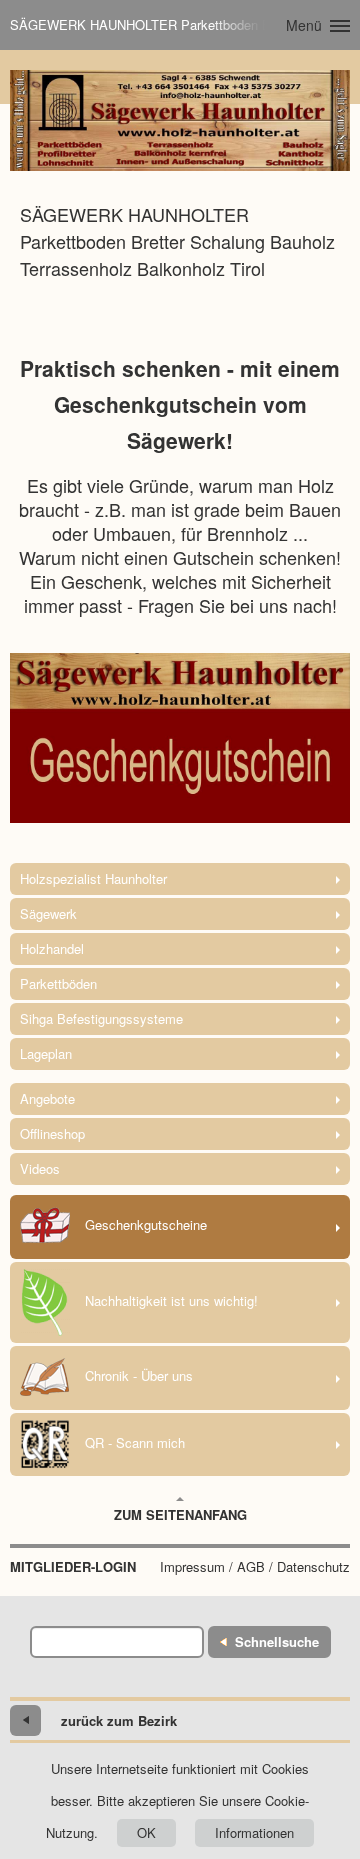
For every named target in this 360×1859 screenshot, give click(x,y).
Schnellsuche (277, 1641)
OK (146, 1832)
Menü (304, 25)
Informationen (254, 1832)
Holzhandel (52, 948)
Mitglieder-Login (73, 1567)
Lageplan (46, 1053)
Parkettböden (58, 983)
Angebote (47, 1098)
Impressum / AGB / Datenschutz (255, 1567)
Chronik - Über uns (139, 1375)
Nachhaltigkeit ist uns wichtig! (171, 1300)
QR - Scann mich (135, 1442)
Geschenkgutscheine (146, 1224)
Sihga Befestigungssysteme (101, 1018)
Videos (40, 1168)
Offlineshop (52, 1133)
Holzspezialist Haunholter (93, 878)
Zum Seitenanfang (180, 1514)
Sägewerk (48, 913)
